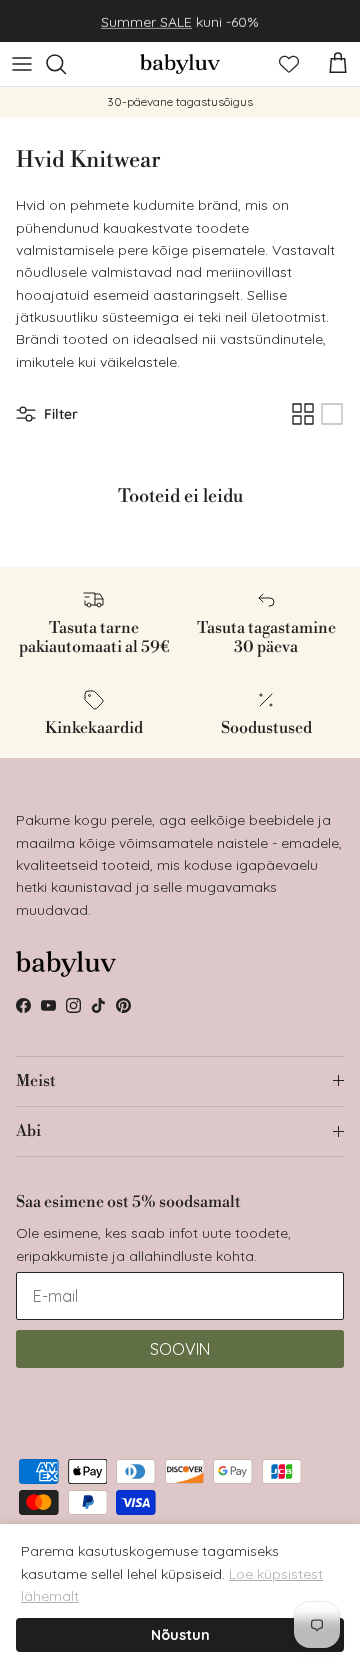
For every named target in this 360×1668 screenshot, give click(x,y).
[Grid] (303, 414)
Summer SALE (146, 21)
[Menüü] (22, 64)
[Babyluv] (180, 64)
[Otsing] (66, 64)
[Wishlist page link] (289, 64)
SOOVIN (180, 1349)
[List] (332, 414)
